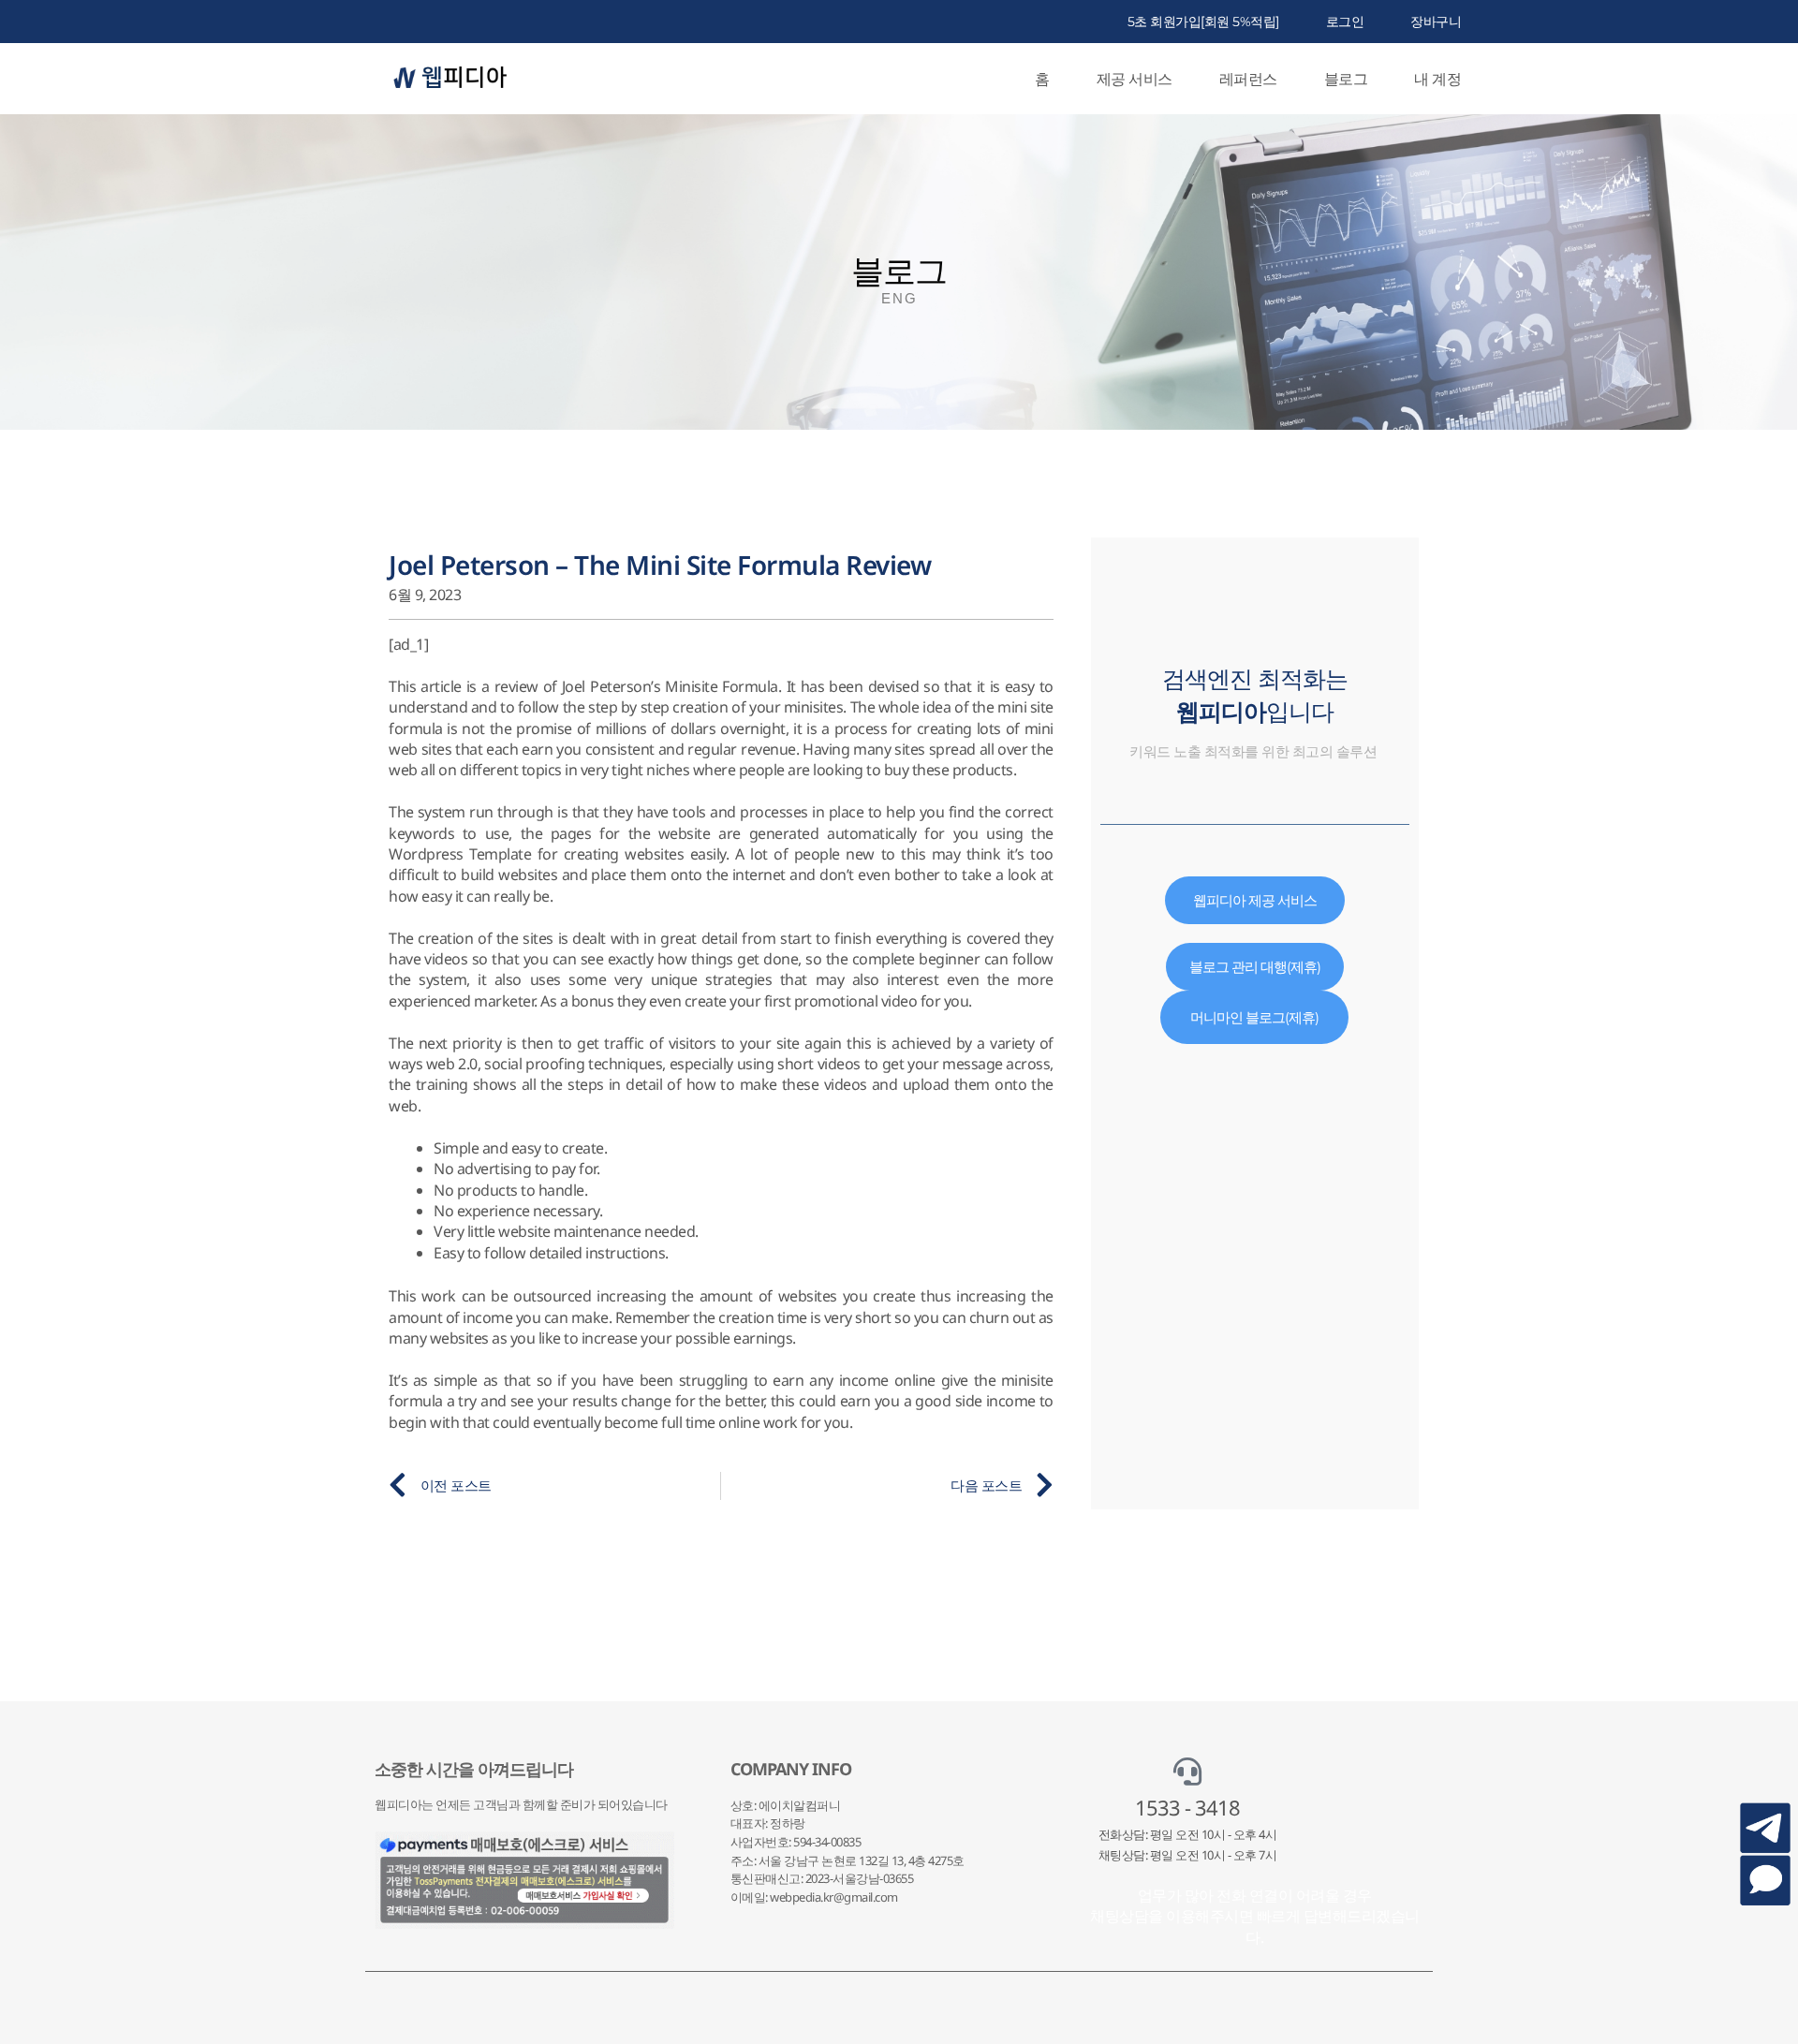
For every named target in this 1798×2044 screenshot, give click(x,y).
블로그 (1346, 79)
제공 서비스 (1135, 79)
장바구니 (1436, 22)
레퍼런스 (1248, 79)
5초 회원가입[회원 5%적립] (1203, 22)
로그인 (1345, 22)
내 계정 (1437, 79)
